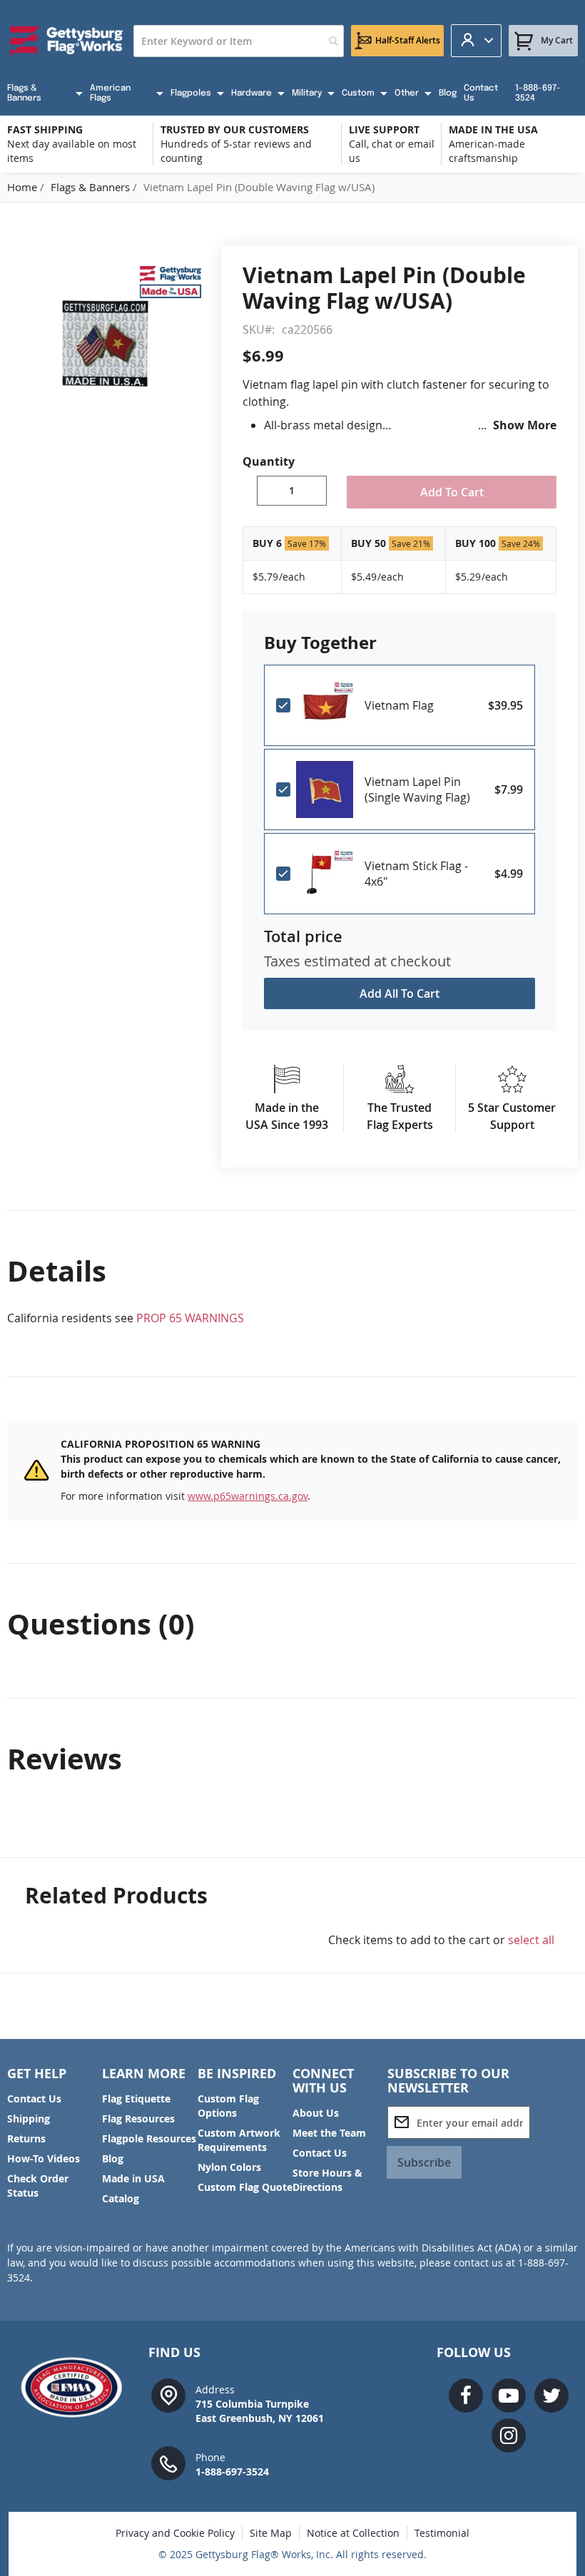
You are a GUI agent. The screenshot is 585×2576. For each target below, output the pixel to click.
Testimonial (442, 2533)
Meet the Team (329, 2133)
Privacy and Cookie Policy (175, 2533)
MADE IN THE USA (493, 129)
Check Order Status (38, 2186)
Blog (113, 2158)
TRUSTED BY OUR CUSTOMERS (235, 129)
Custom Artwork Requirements (239, 2140)
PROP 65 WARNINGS (190, 1318)
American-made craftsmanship (487, 151)
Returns (26, 2138)
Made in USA (133, 2178)
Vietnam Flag (399, 705)
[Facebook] (466, 2396)
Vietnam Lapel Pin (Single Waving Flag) (417, 789)
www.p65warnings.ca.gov (248, 1496)
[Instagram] (509, 2436)
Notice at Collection (353, 2533)
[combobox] (239, 41)
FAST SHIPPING (45, 129)
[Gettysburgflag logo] (76, 2387)
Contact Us (34, 2099)
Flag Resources (138, 2118)
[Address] (168, 2394)
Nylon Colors (229, 2167)
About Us (316, 2113)
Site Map (271, 2533)
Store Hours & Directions (327, 2180)
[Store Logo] (67, 41)
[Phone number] (168, 2462)
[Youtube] (509, 2396)
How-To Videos (44, 2158)
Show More (525, 425)
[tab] (292, 1271)
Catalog (121, 2198)
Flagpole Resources (149, 2138)
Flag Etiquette (136, 2099)
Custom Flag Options (228, 2106)
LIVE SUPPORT (384, 129)
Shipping (29, 2118)
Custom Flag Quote (245, 2187)
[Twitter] (551, 2396)
